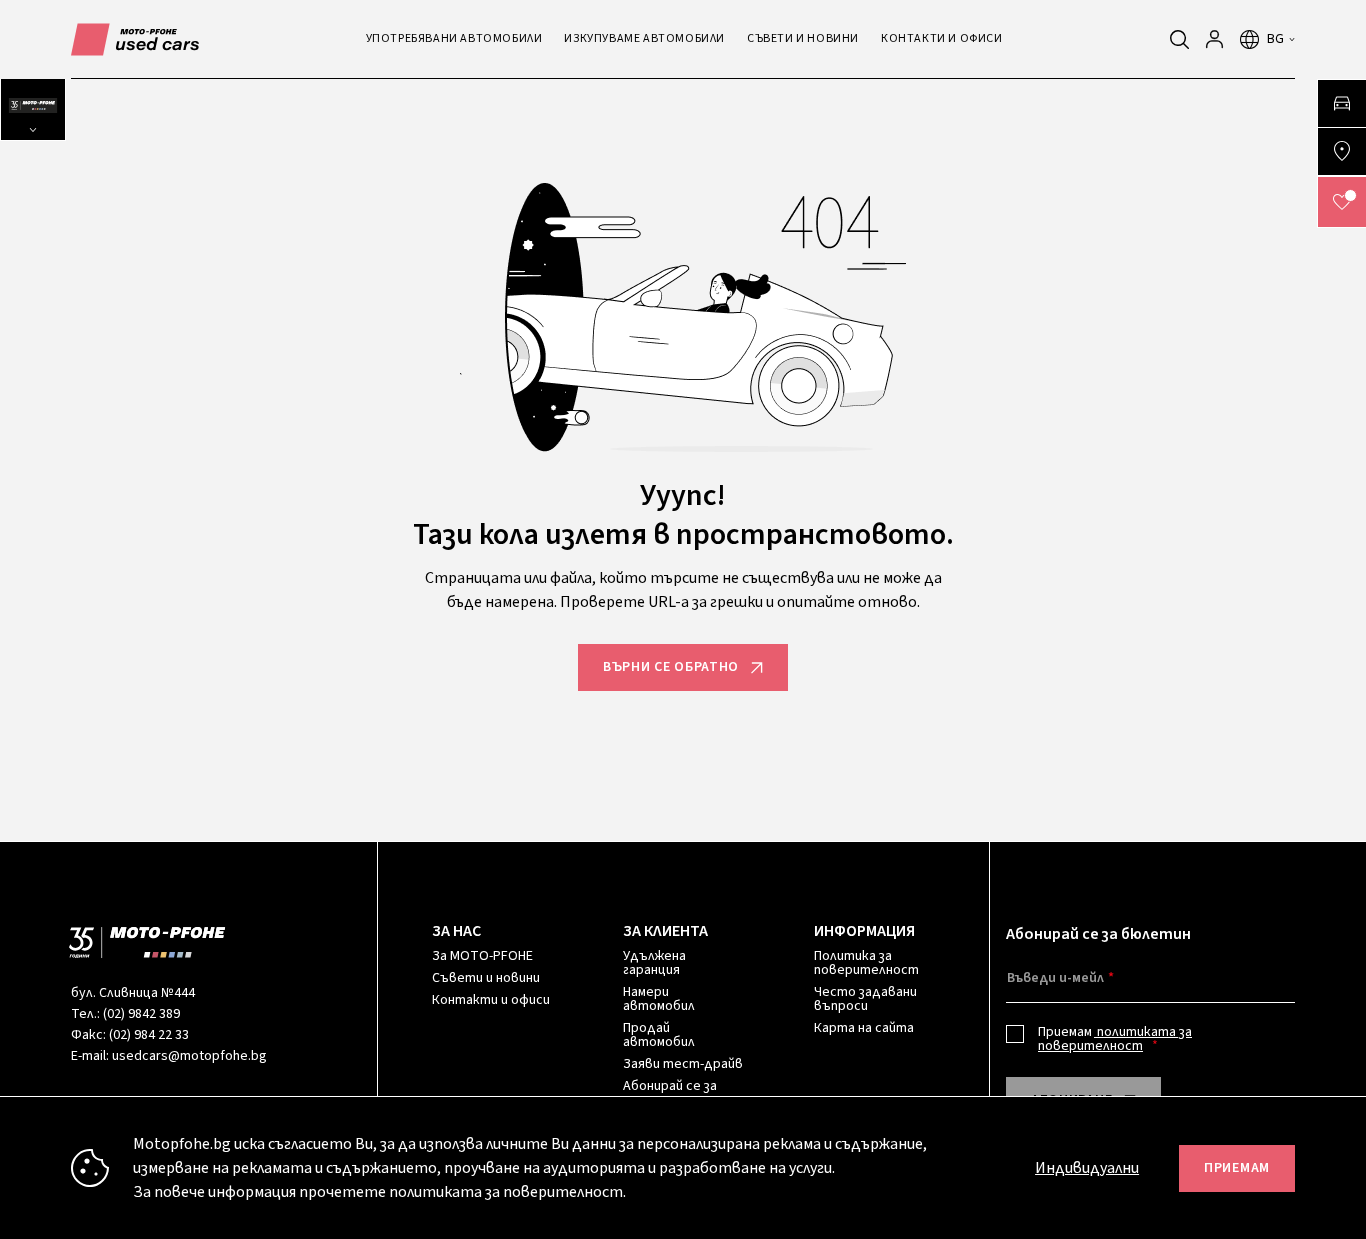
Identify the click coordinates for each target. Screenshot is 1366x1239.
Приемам (1115, 1039)
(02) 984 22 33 (149, 1035)
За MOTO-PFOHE (482, 956)
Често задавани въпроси (865, 999)
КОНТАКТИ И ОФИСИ (942, 38)
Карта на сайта (864, 1028)
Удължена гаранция (654, 963)
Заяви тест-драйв (683, 1064)
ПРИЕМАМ (1237, 1168)
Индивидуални (1087, 1168)
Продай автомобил (659, 1035)
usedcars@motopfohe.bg (189, 1056)
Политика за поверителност (866, 963)
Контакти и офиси (491, 1000)
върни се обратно (671, 667)
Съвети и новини (486, 978)
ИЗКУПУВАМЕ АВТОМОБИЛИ (644, 38)
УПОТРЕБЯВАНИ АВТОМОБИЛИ (454, 38)
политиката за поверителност (1115, 1039)
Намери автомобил (659, 999)
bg (1276, 39)
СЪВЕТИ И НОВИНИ (803, 38)
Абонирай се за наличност (670, 1093)
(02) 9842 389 (141, 1014)
